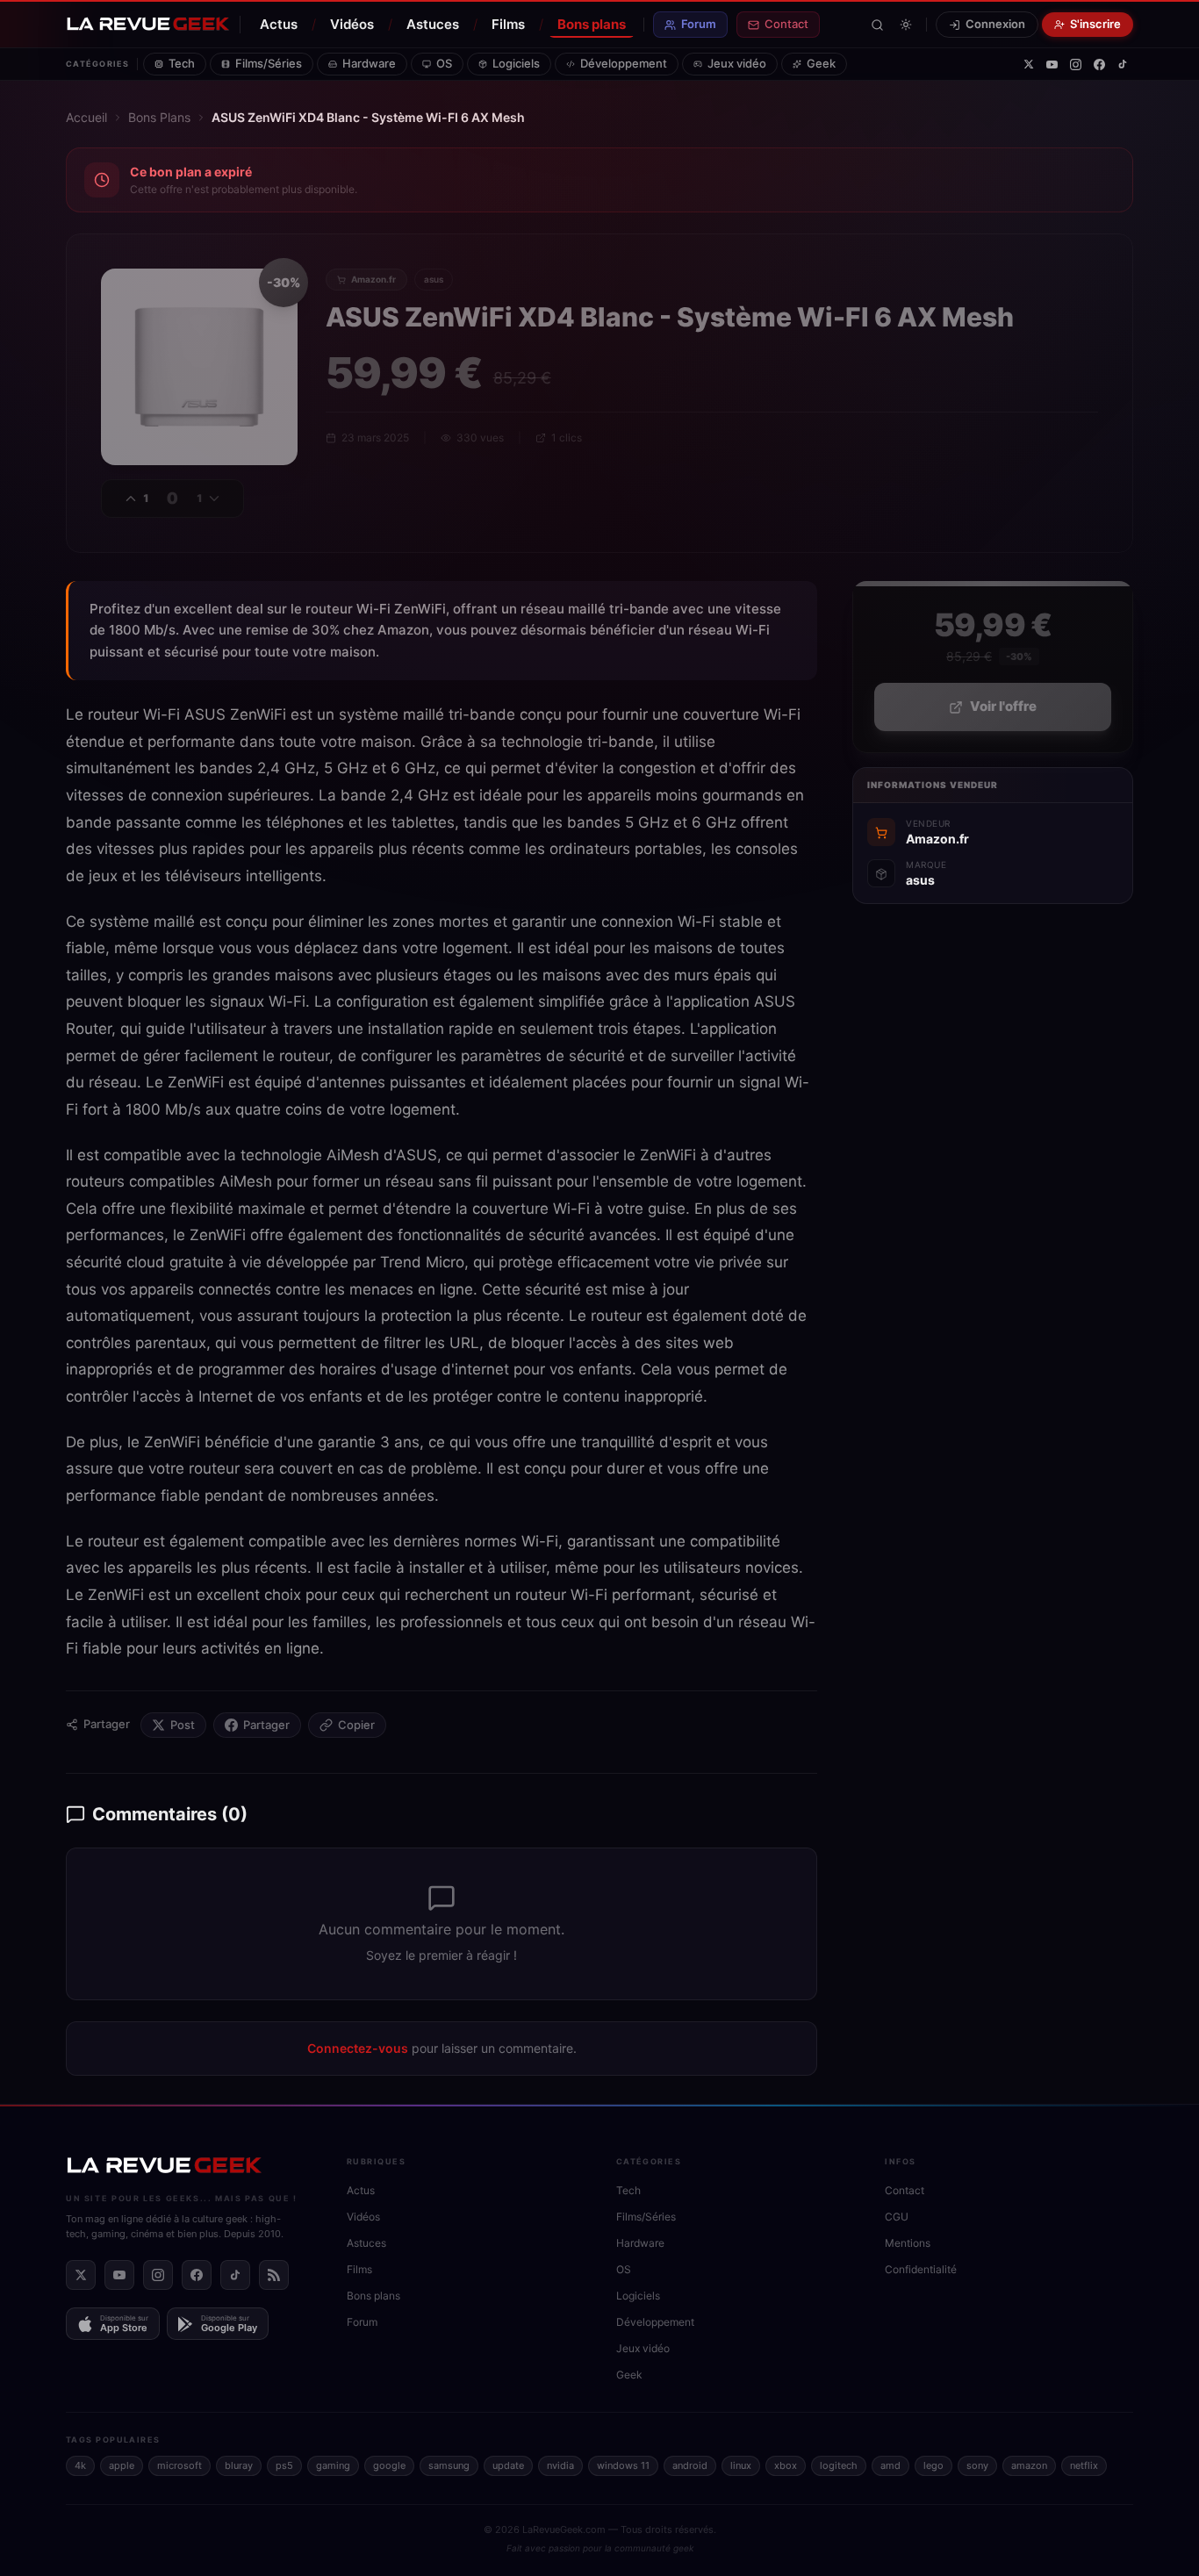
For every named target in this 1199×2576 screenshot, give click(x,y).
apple (122, 2465)
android (690, 2465)
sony (977, 2465)
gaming (333, 2465)
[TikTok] (1123, 64)
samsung (449, 2465)
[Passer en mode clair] (906, 25)
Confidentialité (921, 2269)
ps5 (284, 2465)
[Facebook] (1099, 65)
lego (933, 2465)
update (508, 2465)
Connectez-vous (358, 2048)
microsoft (179, 2465)
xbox (786, 2465)
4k (80, 2465)
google (389, 2465)
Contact (786, 24)
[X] (1029, 64)
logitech (839, 2465)
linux (741, 2465)
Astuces (433, 24)
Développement (624, 63)
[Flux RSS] (274, 2275)
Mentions (908, 2243)
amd (890, 2465)
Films (508, 24)
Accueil (86, 117)
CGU (897, 2217)
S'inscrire (1095, 24)
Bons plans (592, 24)
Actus (279, 24)
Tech (182, 63)
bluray (239, 2465)
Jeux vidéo (737, 63)
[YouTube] (1052, 65)
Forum (699, 24)
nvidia (560, 2465)
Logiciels (516, 63)
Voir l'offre (1003, 707)
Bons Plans (159, 117)
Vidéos (352, 24)
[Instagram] (1076, 65)
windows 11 (623, 2465)
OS (444, 63)
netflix (1084, 2465)
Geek (821, 63)
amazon (1029, 2465)
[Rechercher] (877, 25)
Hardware (369, 63)
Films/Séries (269, 63)
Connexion (995, 24)
